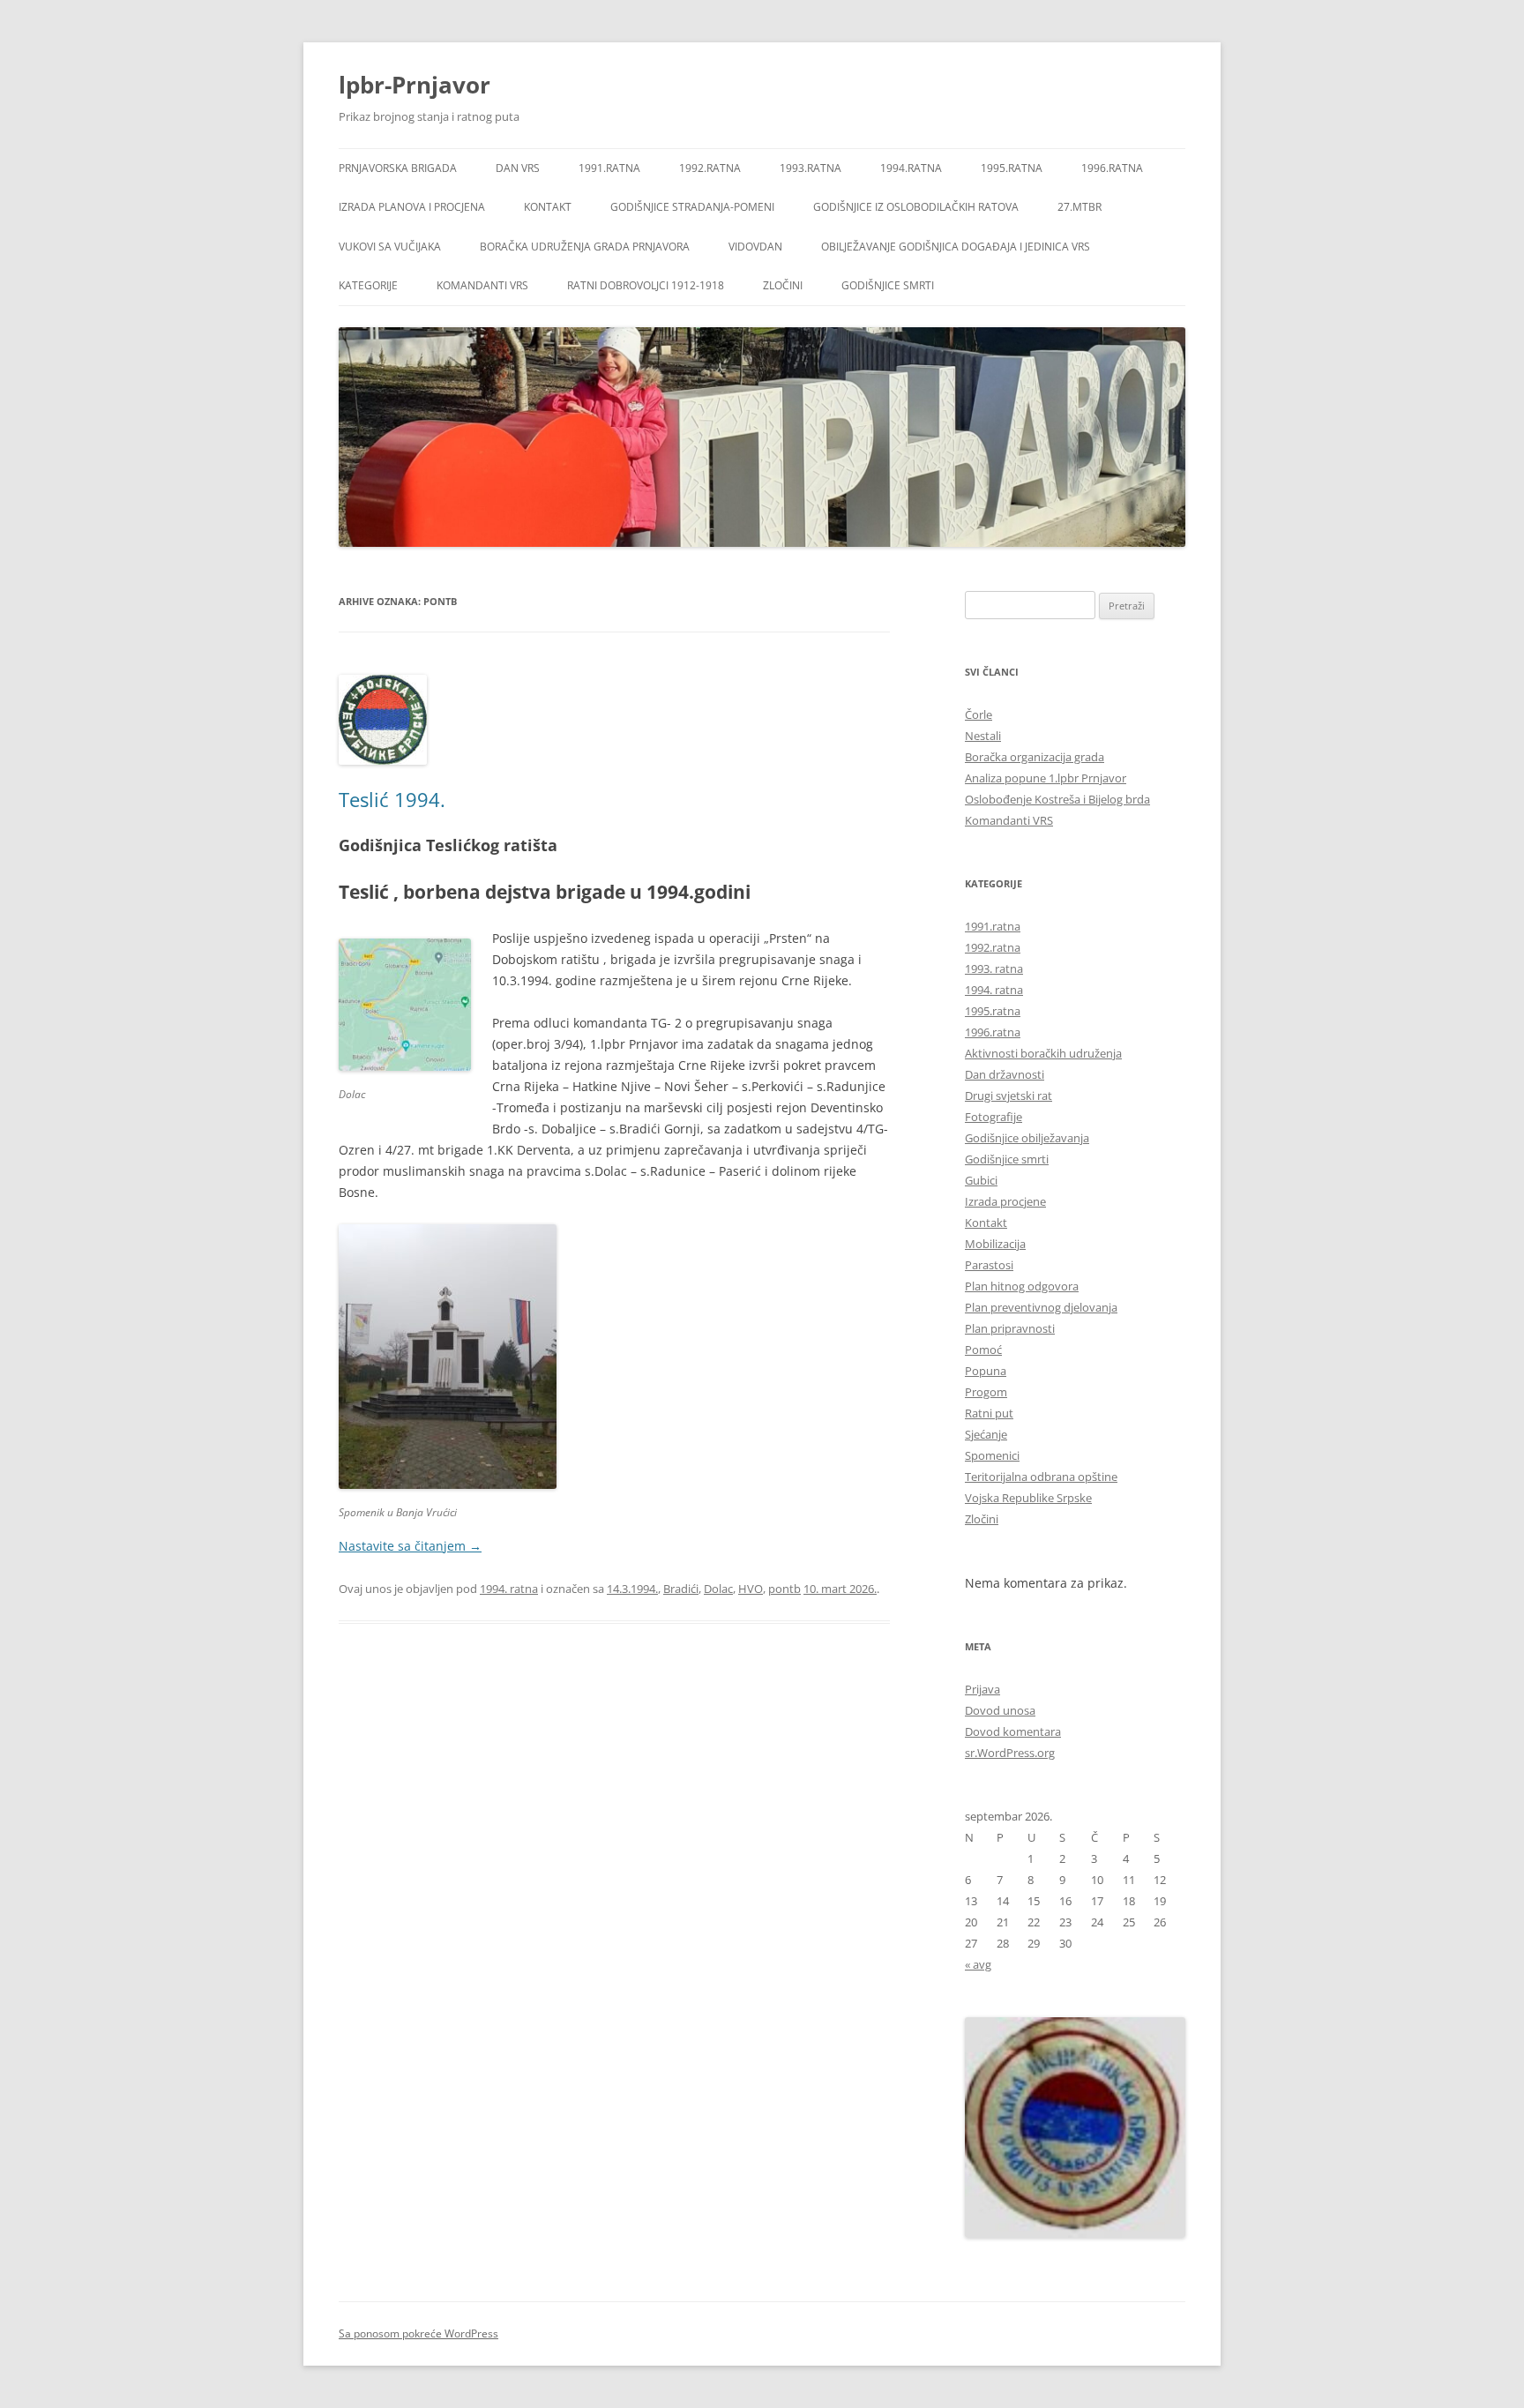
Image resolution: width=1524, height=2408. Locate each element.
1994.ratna (911, 168)
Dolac (718, 1589)
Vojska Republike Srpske (1028, 1498)
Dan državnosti (1005, 1074)
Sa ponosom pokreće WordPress (418, 2333)
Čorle (979, 714)
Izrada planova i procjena (412, 207)
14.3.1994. (632, 1589)
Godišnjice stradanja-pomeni (692, 207)
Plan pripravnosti (1010, 1328)
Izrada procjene (1005, 1201)
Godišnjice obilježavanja (1027, 1138)
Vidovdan (755, 247)
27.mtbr (1079, 207)
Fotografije (994, 1117)
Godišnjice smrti (888, 285)
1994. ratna (509, 1589)
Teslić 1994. (392, 799)
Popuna (986, 1371)
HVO (751, 1589)
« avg (978, 1964)
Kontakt (548, 207)
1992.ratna (710, 168)
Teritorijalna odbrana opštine (1041, 1477)
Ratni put (989, 1413)
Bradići (681, 1589)
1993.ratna (811, 168)
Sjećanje (986, 1434)
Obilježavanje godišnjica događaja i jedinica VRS (956, 247)
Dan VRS (518, 168)
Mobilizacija (995, 1244)
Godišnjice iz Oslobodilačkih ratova (916, 207)
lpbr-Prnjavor (415, 85)
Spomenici (992, 1455)
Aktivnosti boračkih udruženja (1043, 1053)
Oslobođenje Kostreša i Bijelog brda (1057, 799)
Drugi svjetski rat (1009, 1096)
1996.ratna (1112, 168)
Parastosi (989, 1265)
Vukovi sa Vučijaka (390, 247)
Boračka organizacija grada (1035, 757)
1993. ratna (994, 968)
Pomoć (983, 1350)
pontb (784, 1589)
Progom (986, 1392)
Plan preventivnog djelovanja (1041, 1307)
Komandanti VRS (482, 285)
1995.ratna (1012, 168)
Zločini (783, 285)
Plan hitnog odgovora (1022, 1286)
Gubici (981, 1180)
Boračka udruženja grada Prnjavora (585, 247)
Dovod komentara (1013, 1731)
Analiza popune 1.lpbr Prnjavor (1046, 778)
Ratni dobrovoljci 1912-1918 (646, 285)
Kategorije (368, 285)
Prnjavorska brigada (398, 168)
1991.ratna (609, 168)
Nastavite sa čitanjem (410, 1546)
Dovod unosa (1000, 1710)
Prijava (982, 1689)
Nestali (983, 736)
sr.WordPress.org (1010, 1753)
